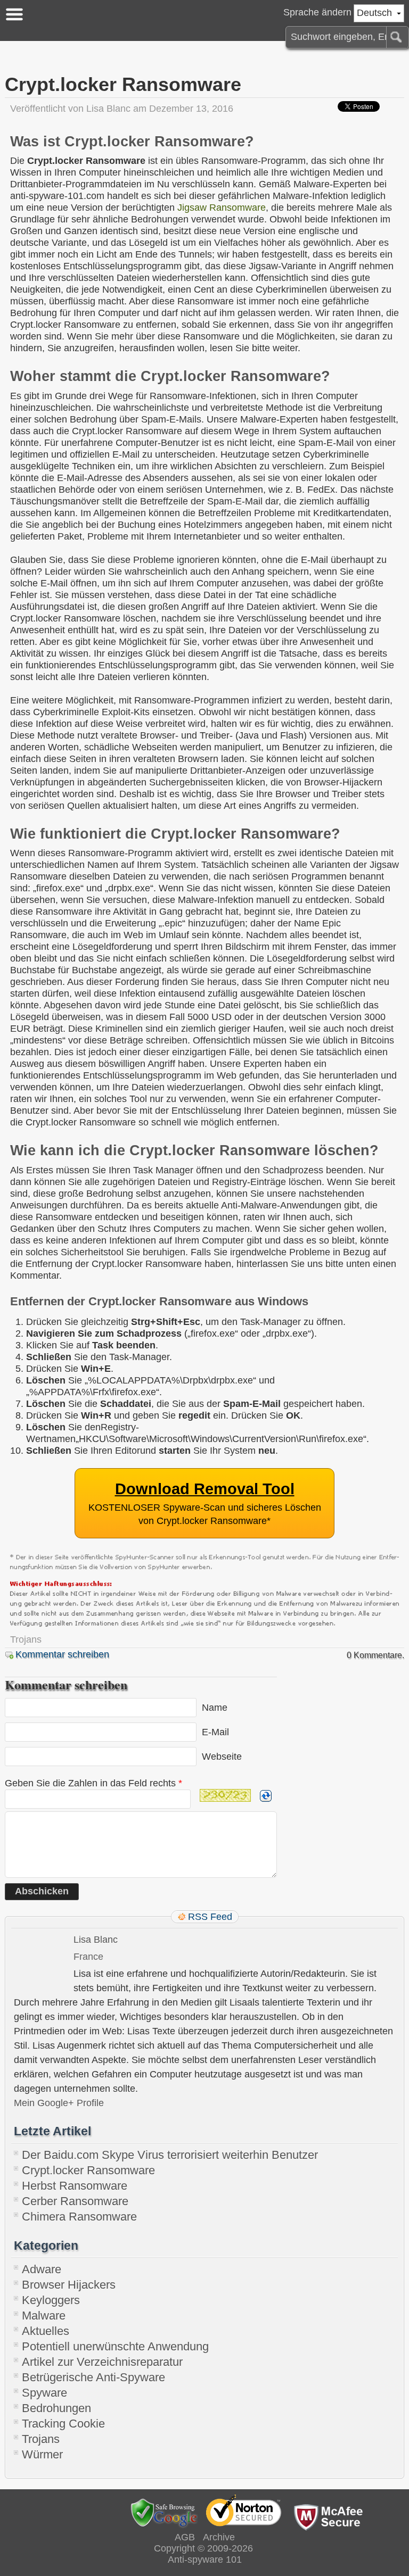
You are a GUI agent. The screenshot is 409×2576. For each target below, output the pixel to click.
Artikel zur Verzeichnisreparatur (102, 2362)
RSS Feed (210, 1917)
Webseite (222, 1757)
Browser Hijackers (69, 2285)
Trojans (26, 1639)
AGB (185, 2537)
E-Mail (215, 1732)
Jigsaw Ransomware (222, 208)
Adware (42, 2269)
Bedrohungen (56, 2408)
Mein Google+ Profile (59, 2103)
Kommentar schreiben (62, 1654)
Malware (44, 2316)
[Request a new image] (266, 1796)
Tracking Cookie (63, 2424)
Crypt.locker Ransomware (88, 2170)
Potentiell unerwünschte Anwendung (115, 2346)
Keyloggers (51, 2300)
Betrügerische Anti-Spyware (93, 2377)
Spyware (44, 2393)
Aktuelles (46, 2331)
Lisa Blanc (108, 109)
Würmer (42, 2454)
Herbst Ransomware (75, 2186)
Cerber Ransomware (75, 2201)
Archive (219, 2537)
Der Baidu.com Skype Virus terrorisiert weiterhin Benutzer (170, 2155)
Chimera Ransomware (79, 2217)
